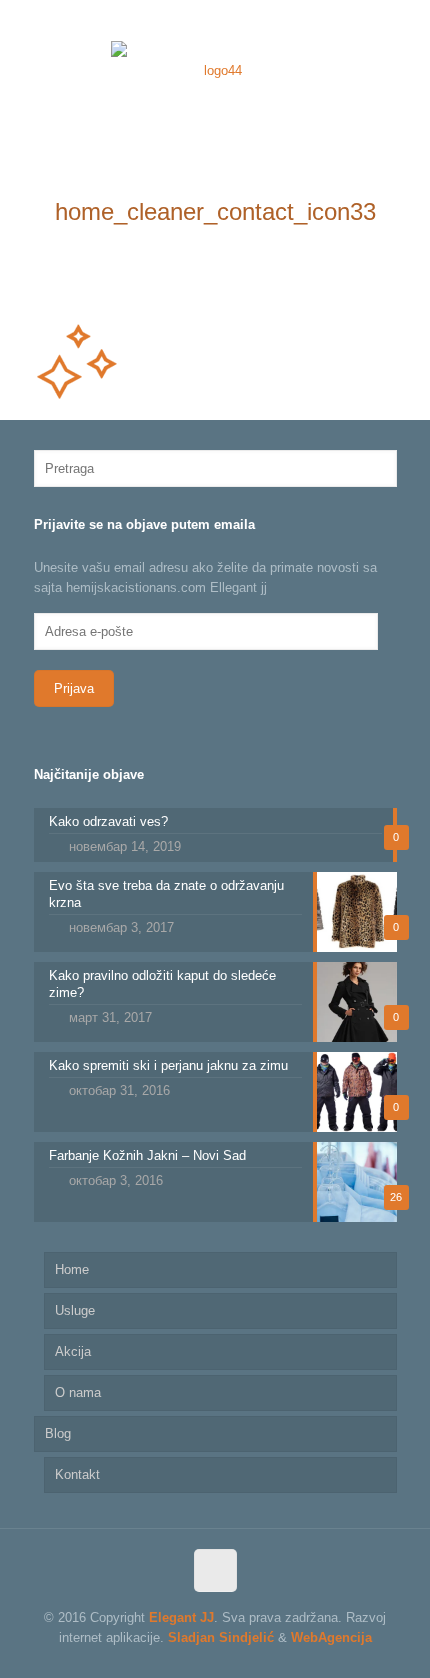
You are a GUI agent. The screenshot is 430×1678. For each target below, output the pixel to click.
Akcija (73, 1351)
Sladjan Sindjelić (221, 1637)
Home (72, 1269)
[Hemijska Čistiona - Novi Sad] (215, 70)
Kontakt (77, 1474)
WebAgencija (331, 1637)
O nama (78, 1392)
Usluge (75, 1310)
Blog (58, 1433)
